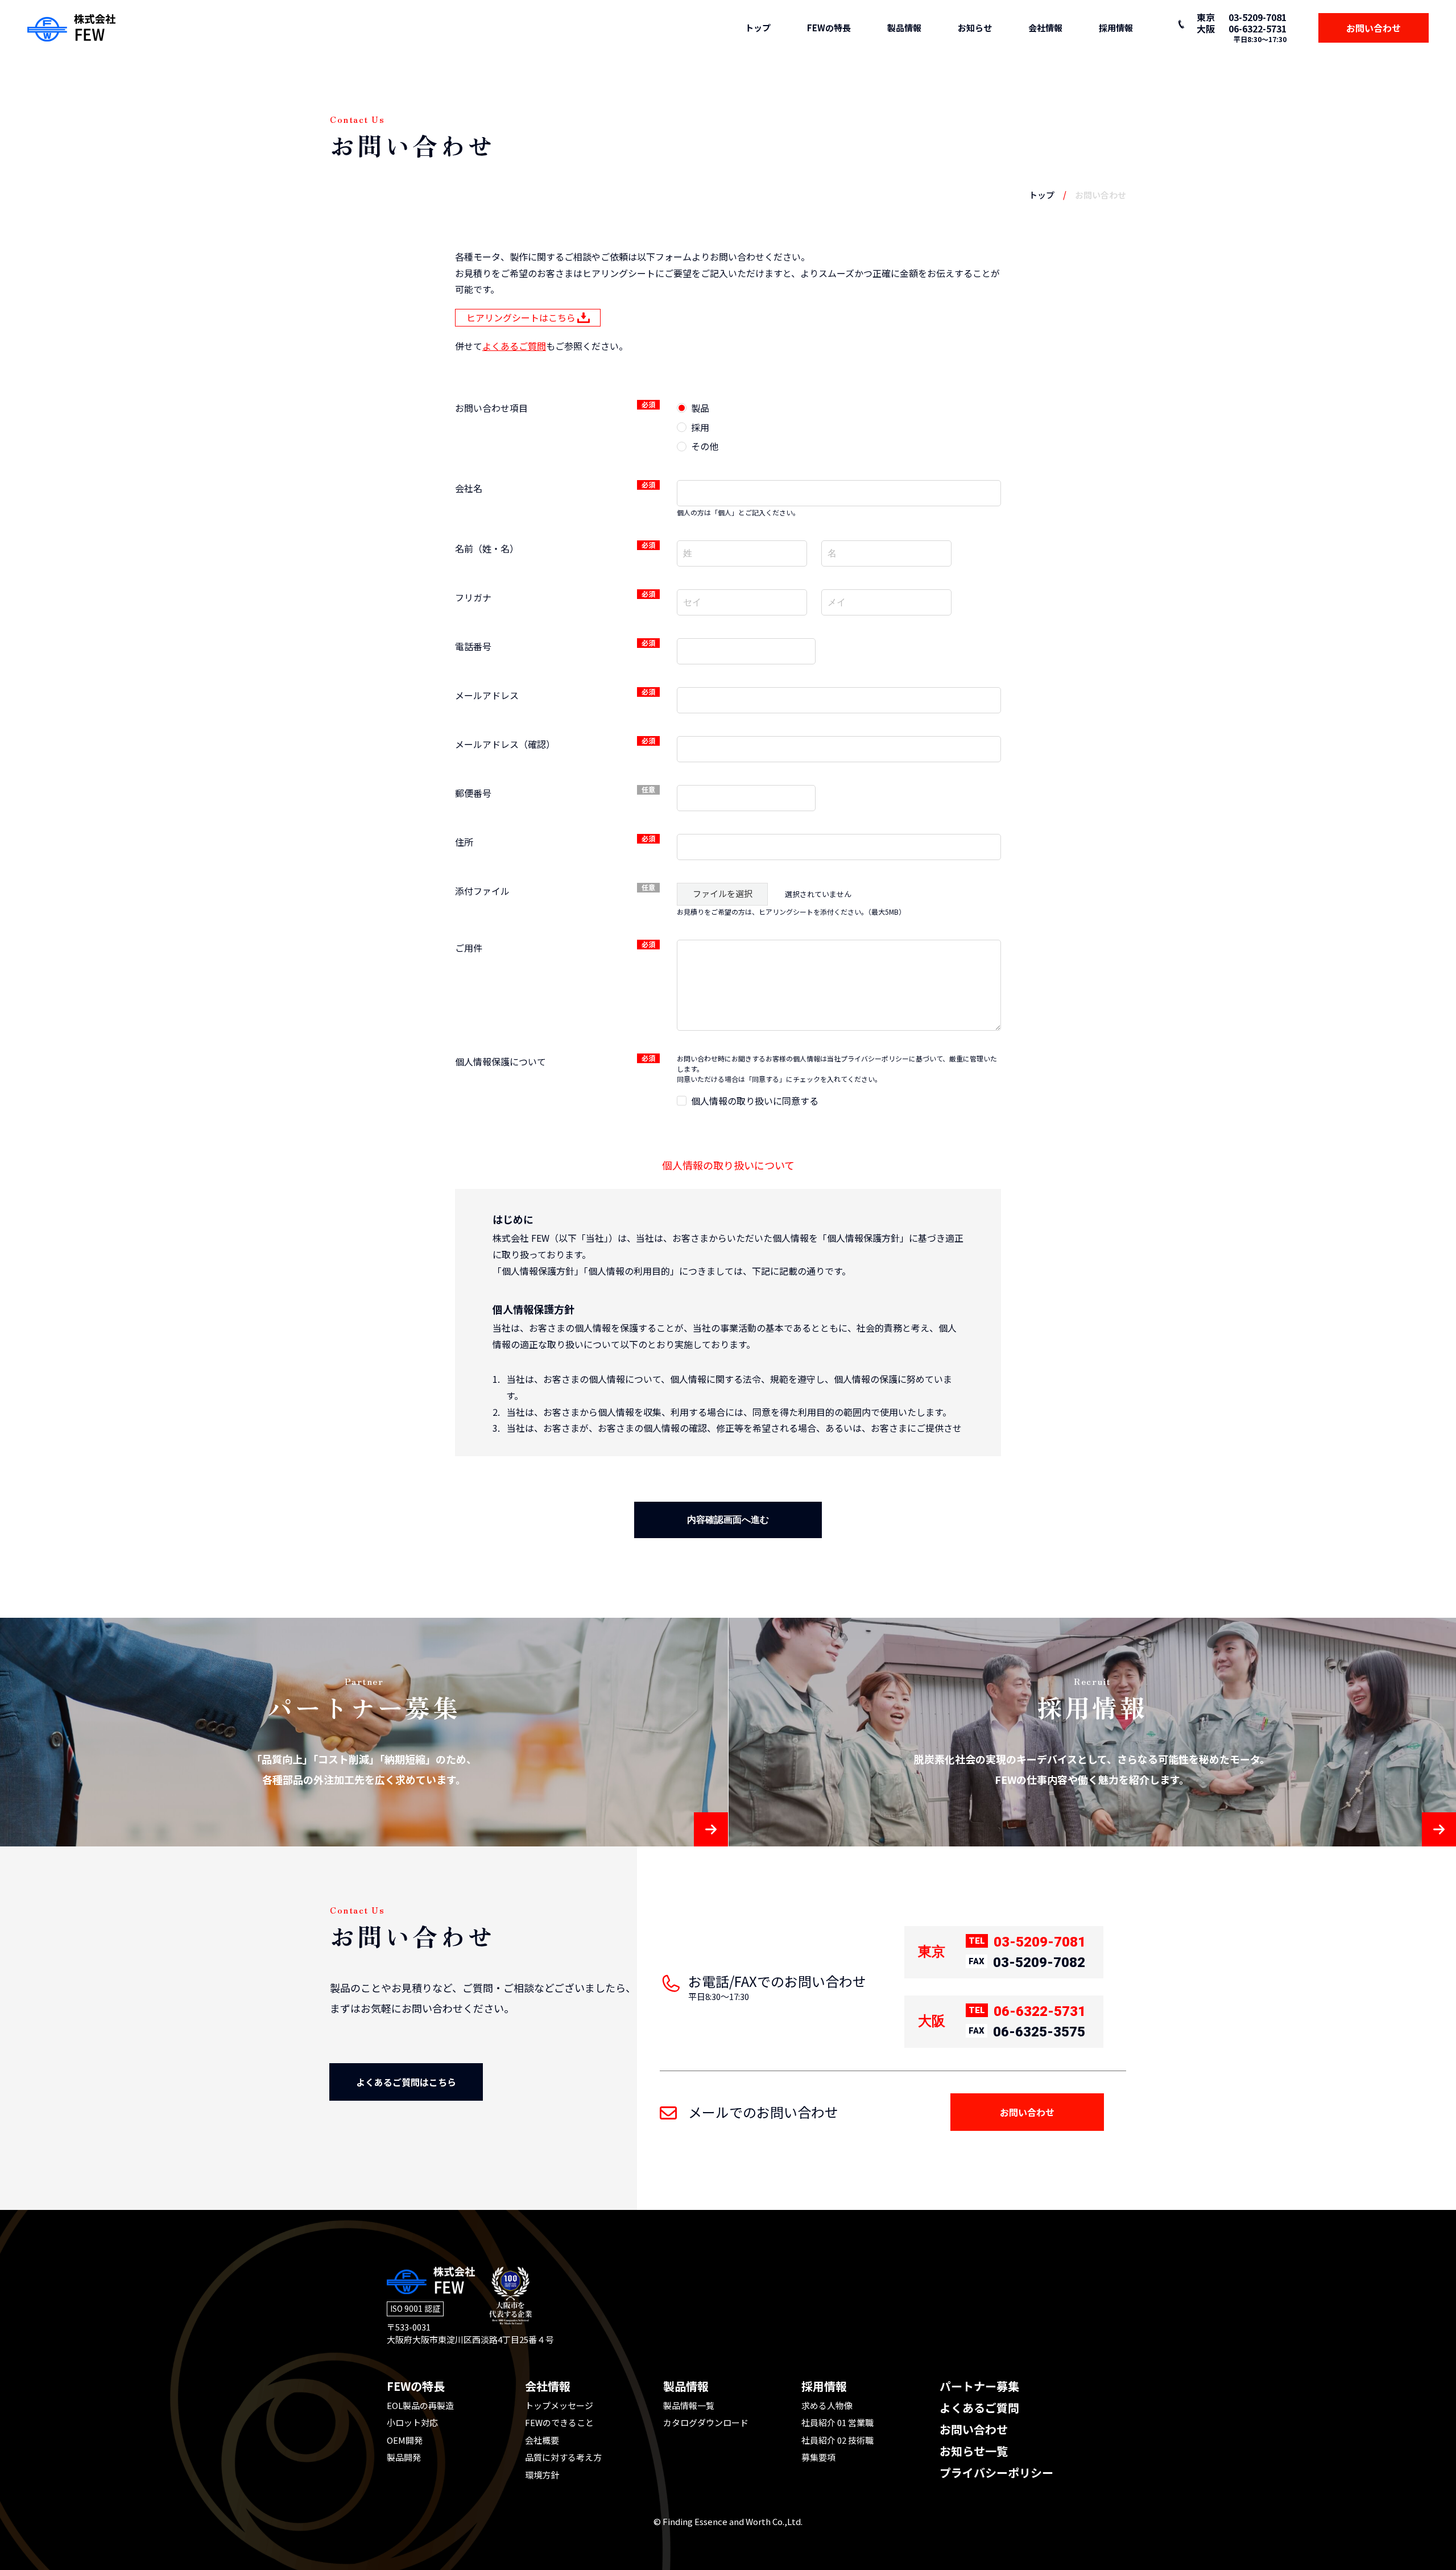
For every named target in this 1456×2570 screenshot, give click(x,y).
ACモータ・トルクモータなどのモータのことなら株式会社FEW (71, 28)
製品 (700, 408)
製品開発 (404, 2457)
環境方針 (542, 2475)
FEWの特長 (829, 28)
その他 (705, 446)
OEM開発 (405, 2440)
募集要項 (818, 2457)
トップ (758, 28)
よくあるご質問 (514, 346)
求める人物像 (827, 2405)
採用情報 (1116, 28)
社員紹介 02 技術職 (837, 2440)
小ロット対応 (412, 2422)
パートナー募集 (979, 2386)
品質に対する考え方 (563, 2457)
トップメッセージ (559, 2405)
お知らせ (975, 28)
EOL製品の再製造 (420, 2405)
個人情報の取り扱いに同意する (755, 1101)
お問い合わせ (974, 2429)
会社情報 (1045, 28)
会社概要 (542, 2440)
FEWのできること (559, 2422)
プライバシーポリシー (996, 2472)
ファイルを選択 (723, 893)
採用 (700, 427)
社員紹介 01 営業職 (837, 2422)
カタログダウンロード (706, 2422)
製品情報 (904, 28)
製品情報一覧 (689, 2405)
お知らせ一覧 (974, 2451)
